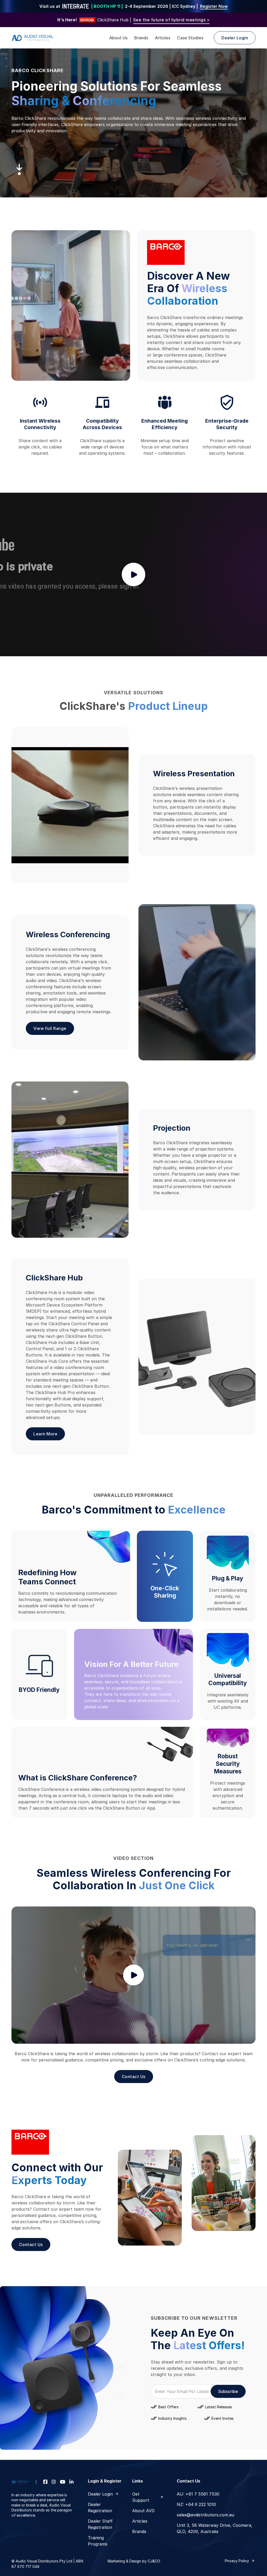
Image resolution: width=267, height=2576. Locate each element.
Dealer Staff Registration (100, 2524)
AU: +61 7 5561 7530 (198, 2494)
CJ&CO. (154, 2561)
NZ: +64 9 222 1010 (196, 2504)
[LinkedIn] (71, 2482)
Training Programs (98, 2541)
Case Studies (190, 38)
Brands (141, 38)
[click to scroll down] (19, 170)
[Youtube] (63, 2482)
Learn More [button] (45, 1434)
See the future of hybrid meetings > (172, 20)
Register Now (214, 6)
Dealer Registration (100, 2508)
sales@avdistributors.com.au (205, 2515)
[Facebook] (45, 2482)
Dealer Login (100, 2494)
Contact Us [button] (134, 2077)
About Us (118, 38)
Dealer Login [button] (235, 38)
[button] (133, 1975)
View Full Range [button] (50, 1028)
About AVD (143, 2511)
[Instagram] (54, 2482)
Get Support (141, 2497)
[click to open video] (134, 575)
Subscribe (228, 2391)
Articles (163, 38)
